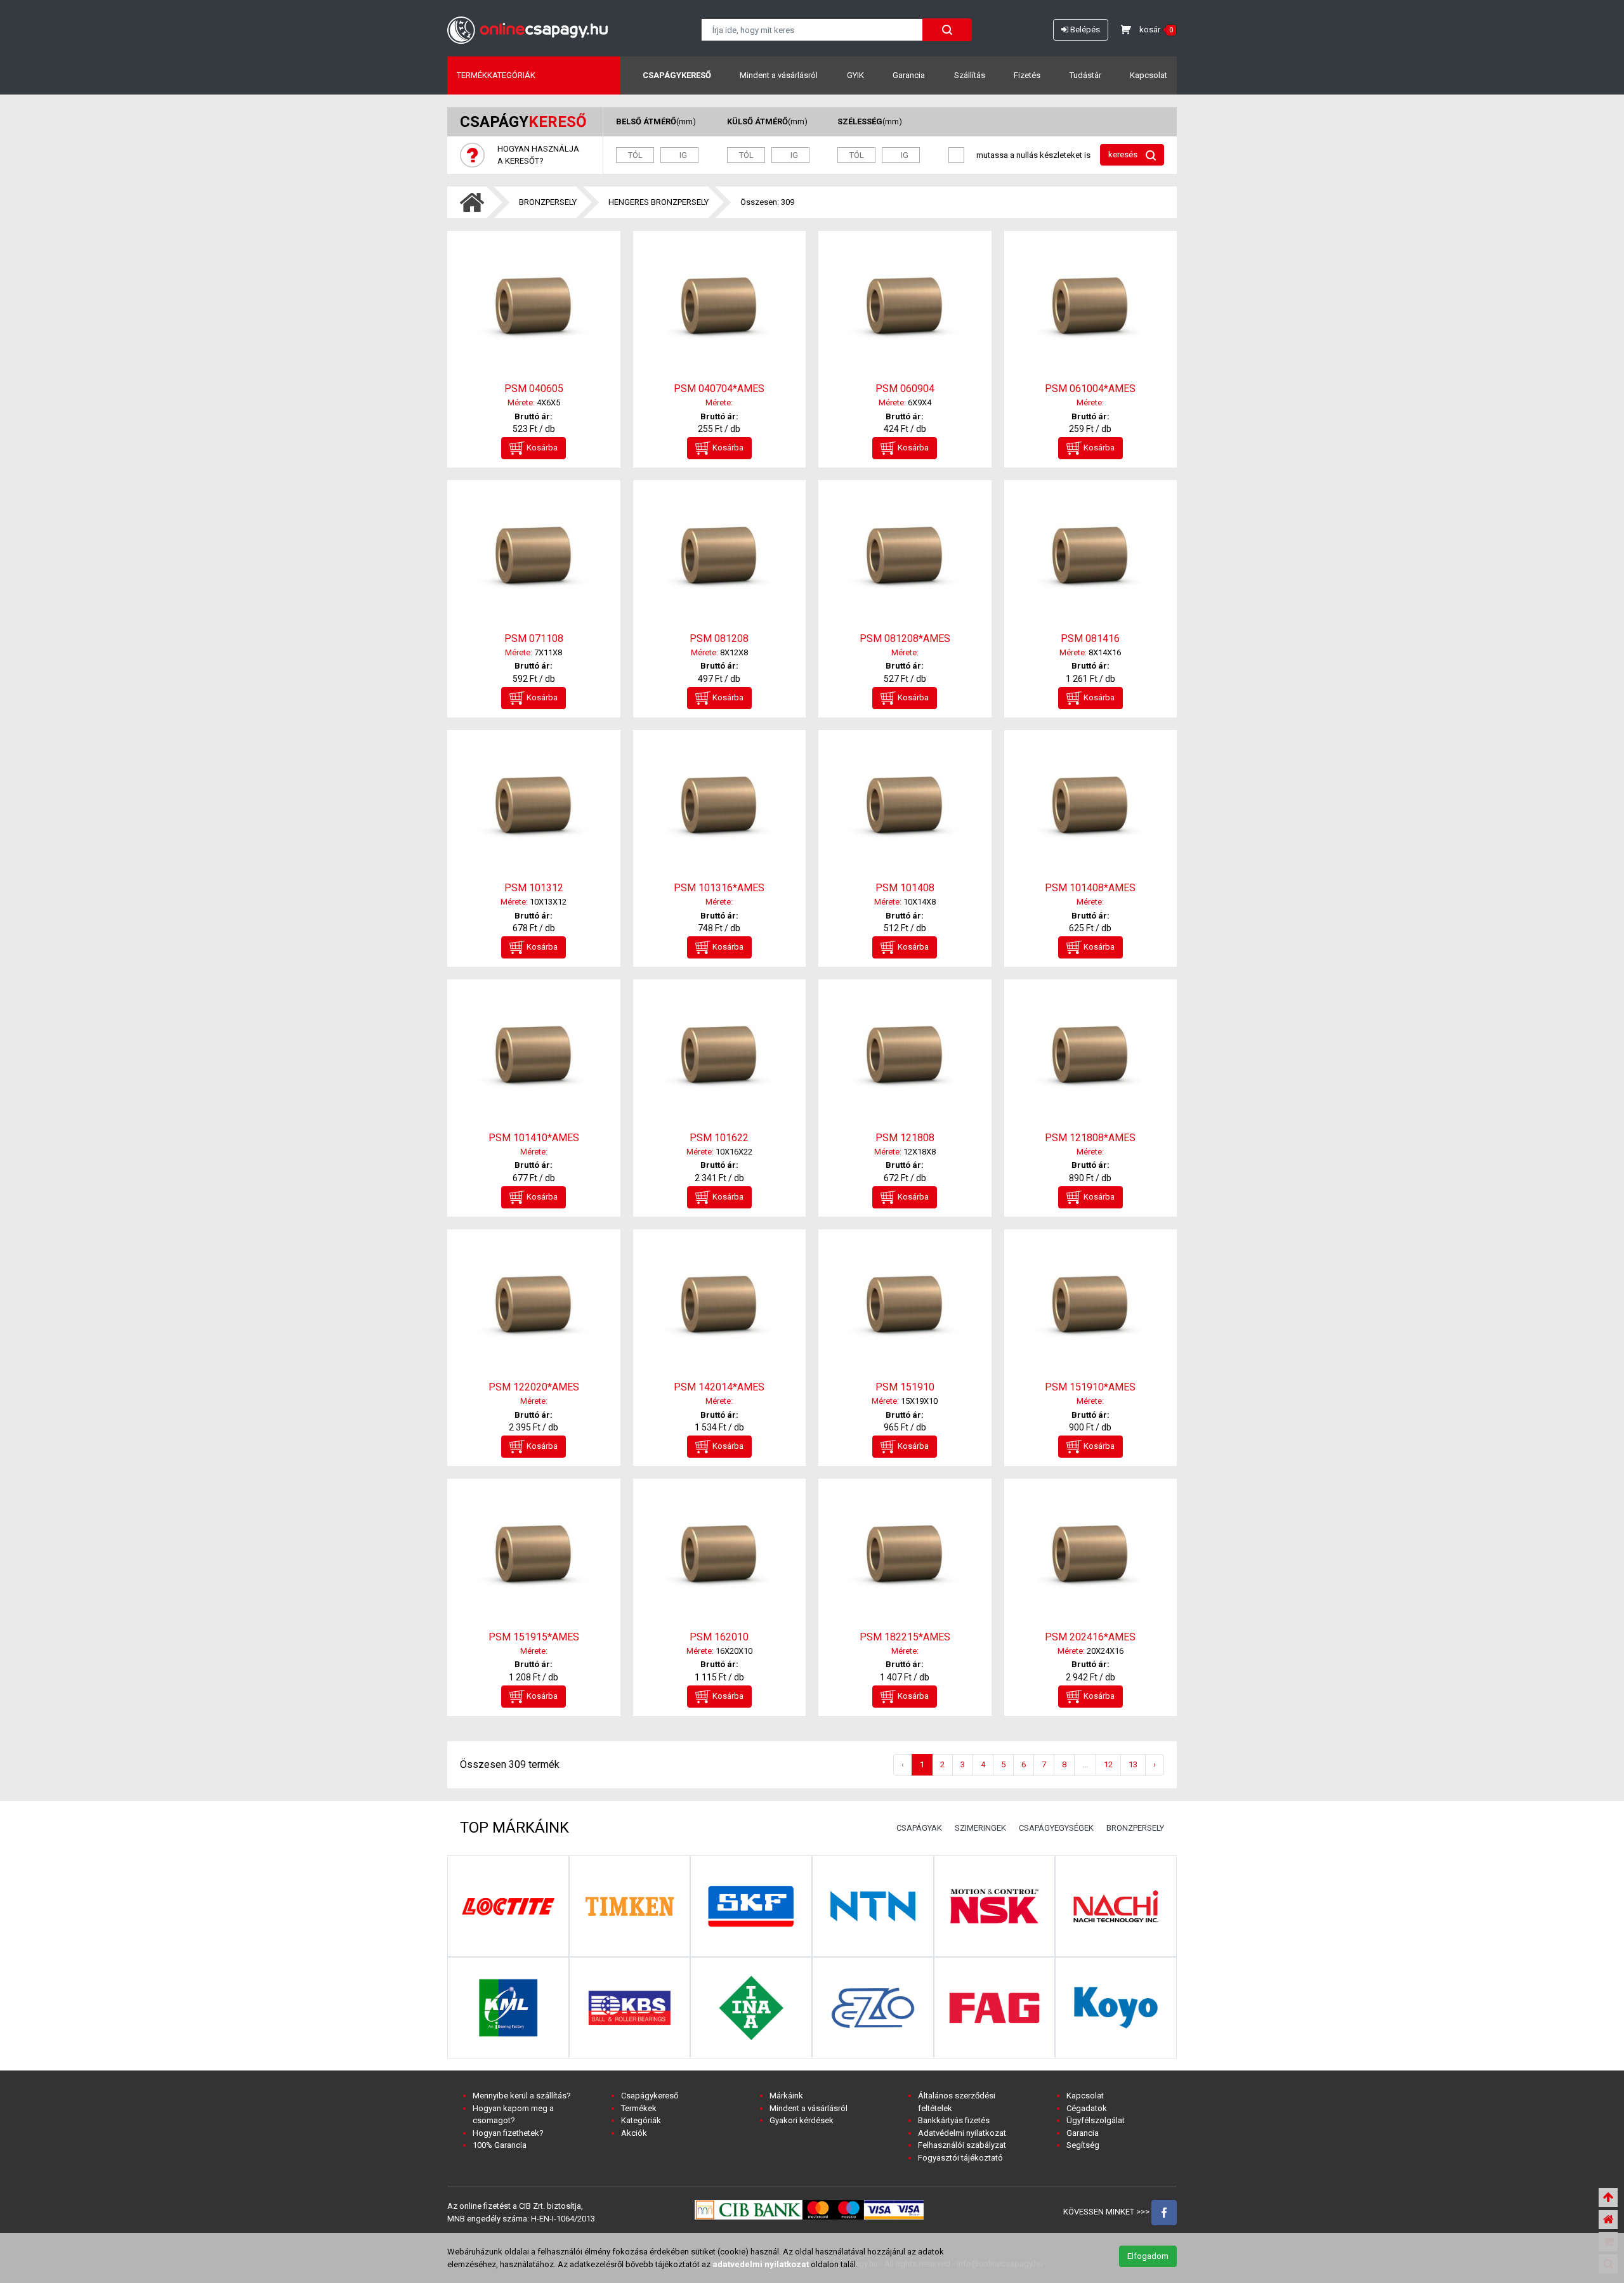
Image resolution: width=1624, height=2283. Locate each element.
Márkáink (786, 2096)
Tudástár (1085, 75)
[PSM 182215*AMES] (905, 1556)
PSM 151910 (905, 1387)
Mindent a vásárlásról (779, 75)
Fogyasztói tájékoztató (960, 2158)
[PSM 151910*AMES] (1091, 1306)
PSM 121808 (905, 1138)
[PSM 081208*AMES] (905, 557)
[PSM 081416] (1091, 557)
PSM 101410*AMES (534, 1138)
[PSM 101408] (905, 807)
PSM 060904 (905, 389)
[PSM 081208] (720, 557)
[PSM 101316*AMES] (720, 807)
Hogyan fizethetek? (508, 2133)
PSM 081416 (1090, 638)
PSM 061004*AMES (1090, 389)
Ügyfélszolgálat (1096, 2120)
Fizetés (1027, 75)
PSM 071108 (534, 638)
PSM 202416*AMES (1090, 1637)
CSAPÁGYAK (919, 1828)
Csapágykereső (677, 75)
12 (1108, 1764)
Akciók (634, 2133)
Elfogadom (1148, 2256)
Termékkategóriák (496, 75)
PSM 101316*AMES (719, 888)
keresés (1124, 154)
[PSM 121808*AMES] (1091, 1056)
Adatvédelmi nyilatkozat (962, 2133)
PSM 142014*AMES (719, 1387)
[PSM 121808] (905, 1056)
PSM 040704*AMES (719, 389)
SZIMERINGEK (980, 1828)
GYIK (855, 75)
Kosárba (541, 448)
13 (1133, 1764)
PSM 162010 (719, 1637)
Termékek (639, 2108)
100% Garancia (500, 2145)
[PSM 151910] (905, 1306)
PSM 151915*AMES (534, 1637)
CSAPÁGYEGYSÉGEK (1056, 1828)
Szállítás (970, 75)
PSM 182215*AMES (905, 1637)
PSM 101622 (719, 1138)
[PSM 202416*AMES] (1091, 1556)
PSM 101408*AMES (1090, 888)
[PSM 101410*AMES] (534, 1056)
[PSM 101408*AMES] (1091, 807)
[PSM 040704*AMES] (720, 308)
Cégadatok (1087, 2108)
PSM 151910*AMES (1090, 1387)
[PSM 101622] (720, 1056)
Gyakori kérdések (802, 2120)
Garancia (909, 75)
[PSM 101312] (534, 807)
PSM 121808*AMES (1090, 1138)
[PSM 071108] (534, 557)
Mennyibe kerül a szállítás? (522, 2096)
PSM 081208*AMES (905, 638)
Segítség (1083, 2145)
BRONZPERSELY (548, 202)
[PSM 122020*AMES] (534, 1306)
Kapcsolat (1149, 75)
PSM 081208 (719, 638)
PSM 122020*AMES (534, 1387)
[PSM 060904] (905, 308)
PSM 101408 (905, 888)
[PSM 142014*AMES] (720, 1306)
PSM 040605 (534, 389)
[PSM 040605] (534, 308)
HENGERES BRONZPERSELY (658, 202)
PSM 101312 (534, 888)
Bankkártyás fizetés (954, 2120)
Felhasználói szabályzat (962, 2145)
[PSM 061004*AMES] (1091, 308)
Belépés (1084, 29)
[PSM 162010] (720, 1556)
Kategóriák (641, 2120)
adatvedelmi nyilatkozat (761, 2264)
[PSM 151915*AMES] (534, 1556)
